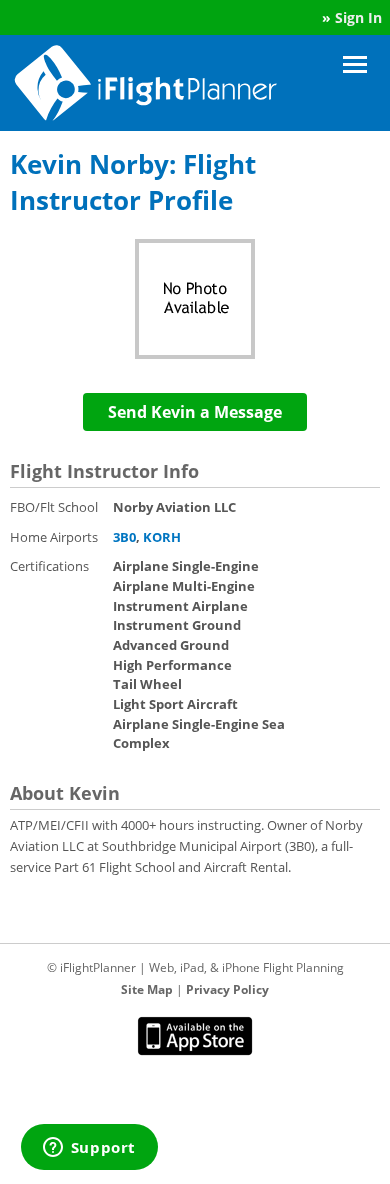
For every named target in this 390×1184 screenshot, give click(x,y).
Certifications (49, 566)
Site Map (147, 989)
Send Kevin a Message (195, 412)
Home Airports (54, 537)
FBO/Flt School (54, 507)
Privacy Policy (227, 989)
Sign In (358, 17)
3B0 (124, 537)
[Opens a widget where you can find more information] (89, 1149)
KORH (162, 537)
